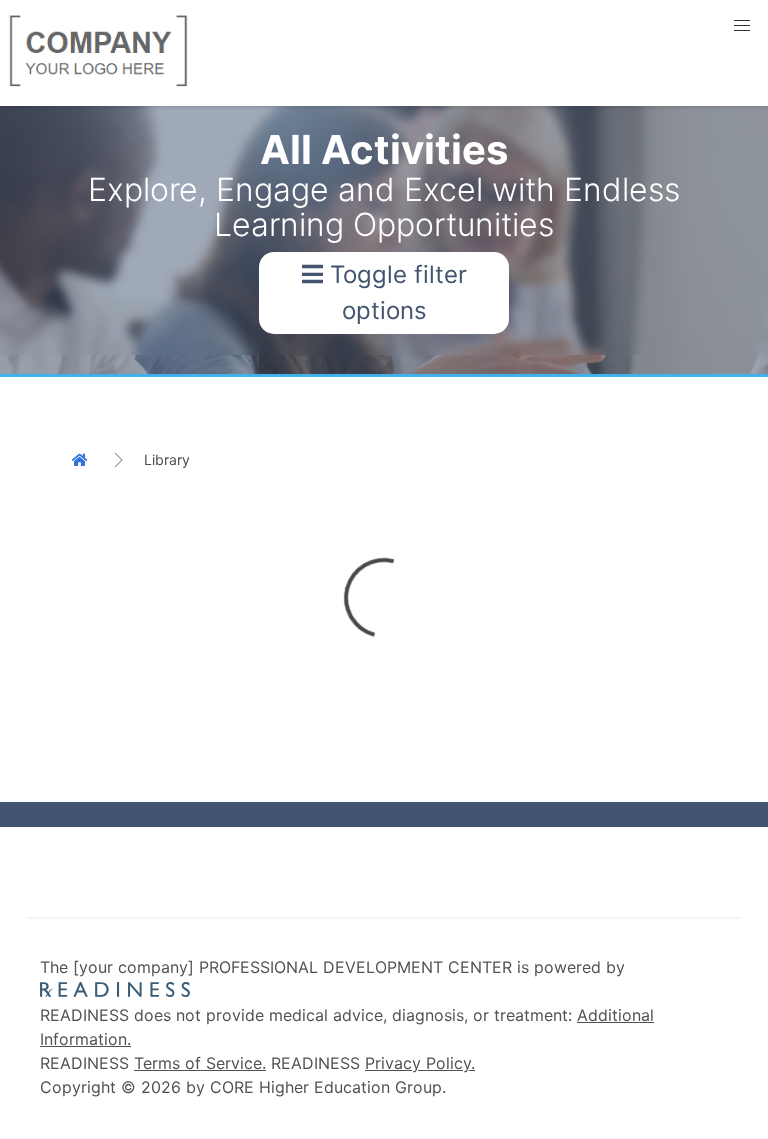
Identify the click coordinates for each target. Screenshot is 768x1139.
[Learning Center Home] (85, 460)
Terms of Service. (200, 1063)
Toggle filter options (395, 292)
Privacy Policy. (420, 1063)
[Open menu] (742, 26)
